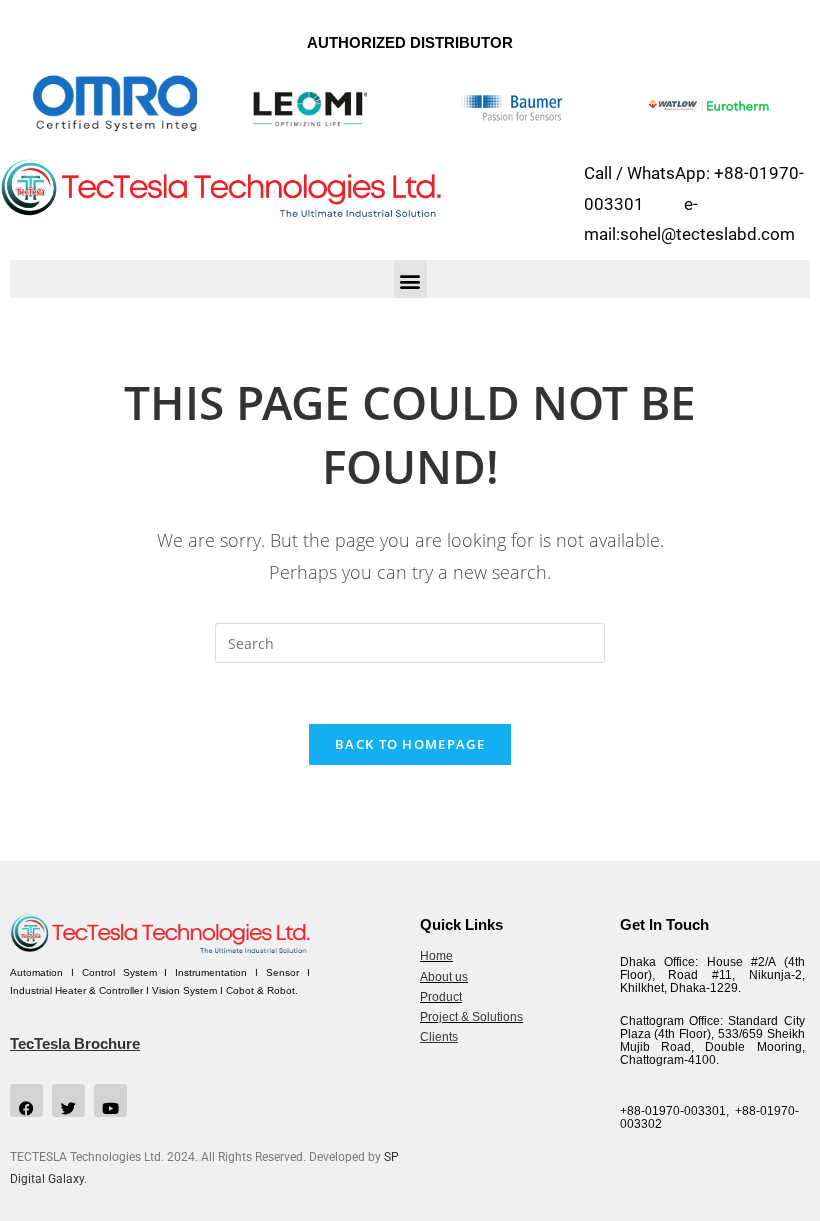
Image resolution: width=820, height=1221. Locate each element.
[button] (410, 279)
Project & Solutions (471, 1017)
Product (441, 997)
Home (436, 956)
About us (444, 977)
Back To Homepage (410, 744)
